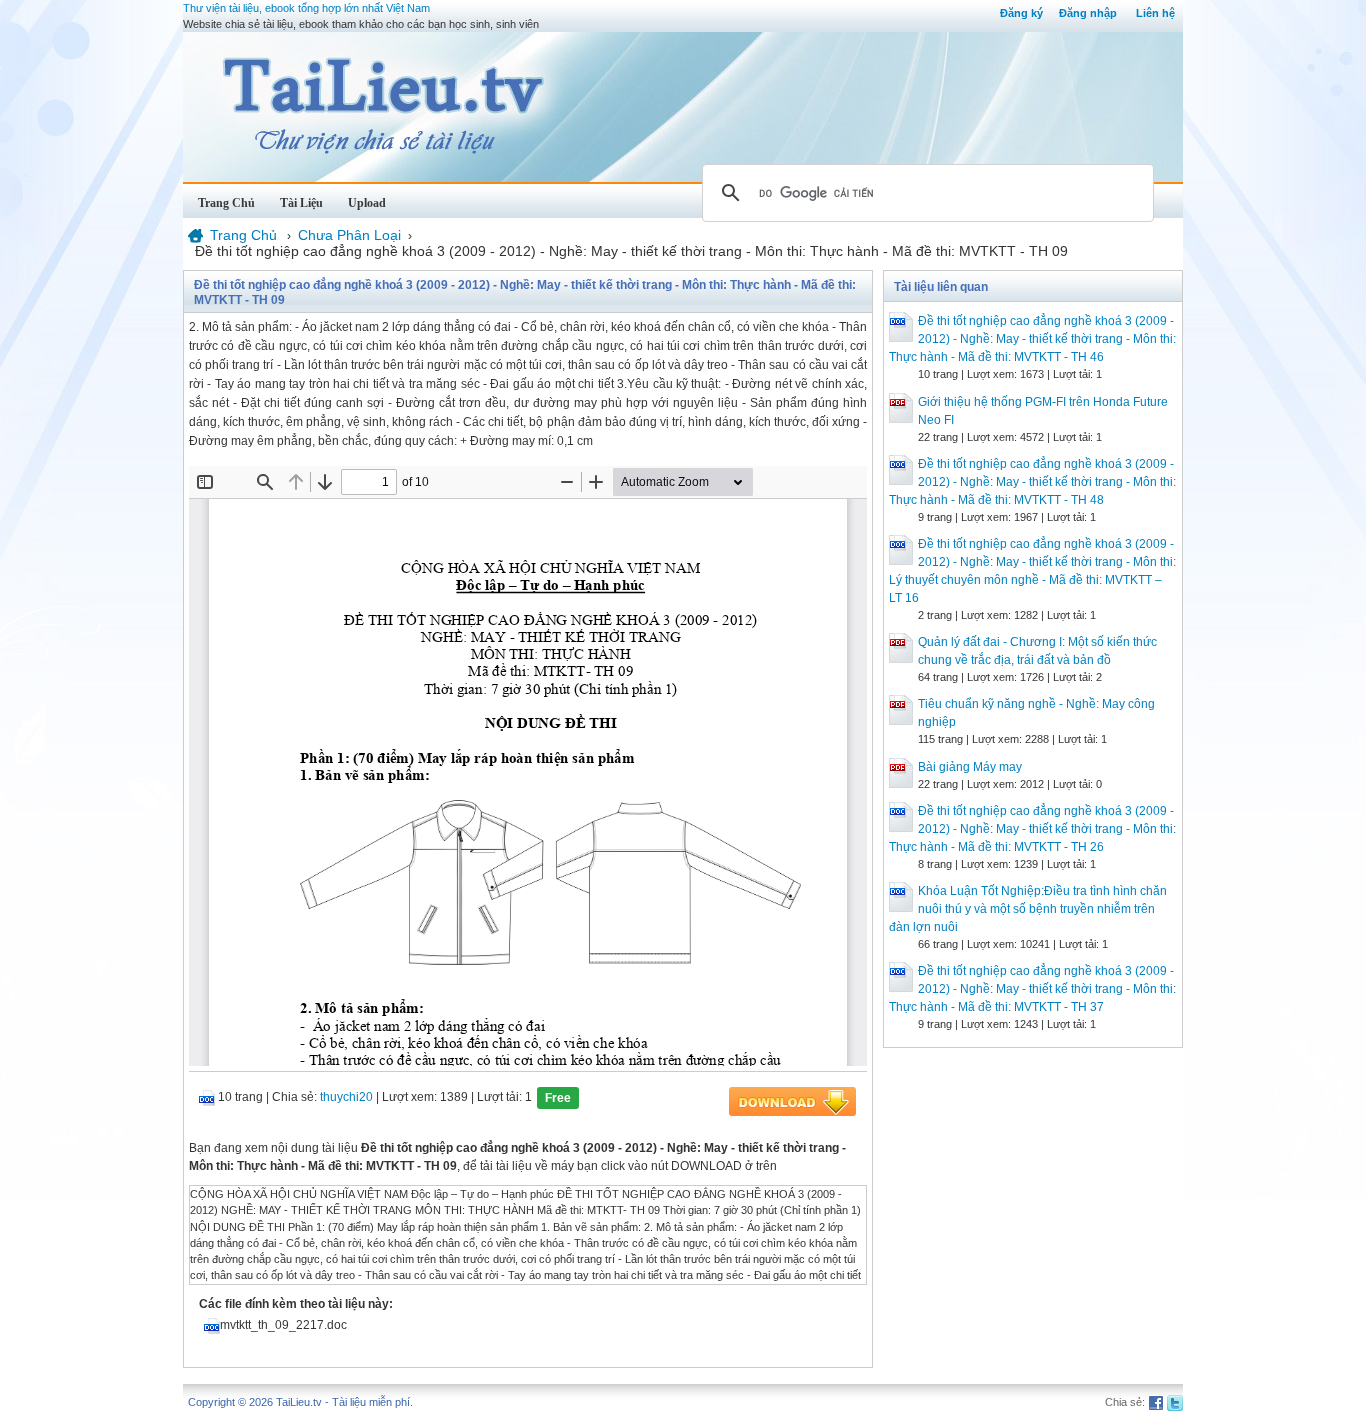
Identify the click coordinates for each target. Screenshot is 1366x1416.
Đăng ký (1021, 13)
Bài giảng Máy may (970, 767)
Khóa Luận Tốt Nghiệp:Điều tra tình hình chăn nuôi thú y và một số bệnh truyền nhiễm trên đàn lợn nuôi (1028, 909)
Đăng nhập (1088, 13)
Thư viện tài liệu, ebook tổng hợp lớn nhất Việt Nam (306, 8)
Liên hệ (1155, 13)
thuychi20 (346, 1097)
